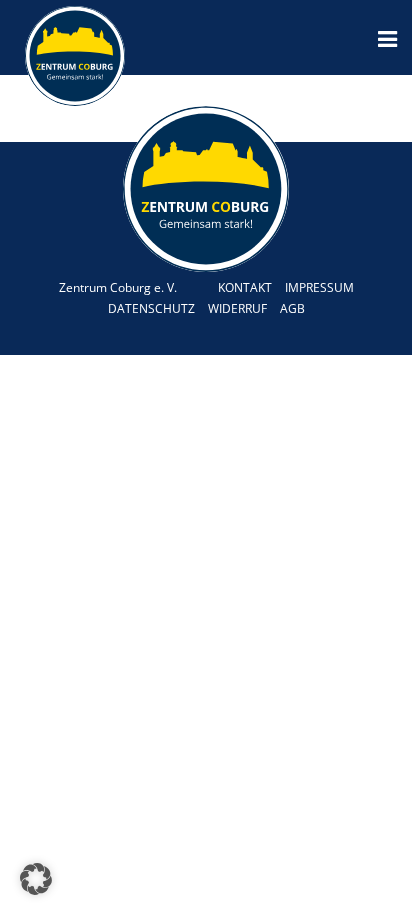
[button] (36, 879)
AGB (292, 308)
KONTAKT (245, 287)
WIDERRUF (237, 308)
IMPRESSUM (319, 287)
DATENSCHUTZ (151, 308)
